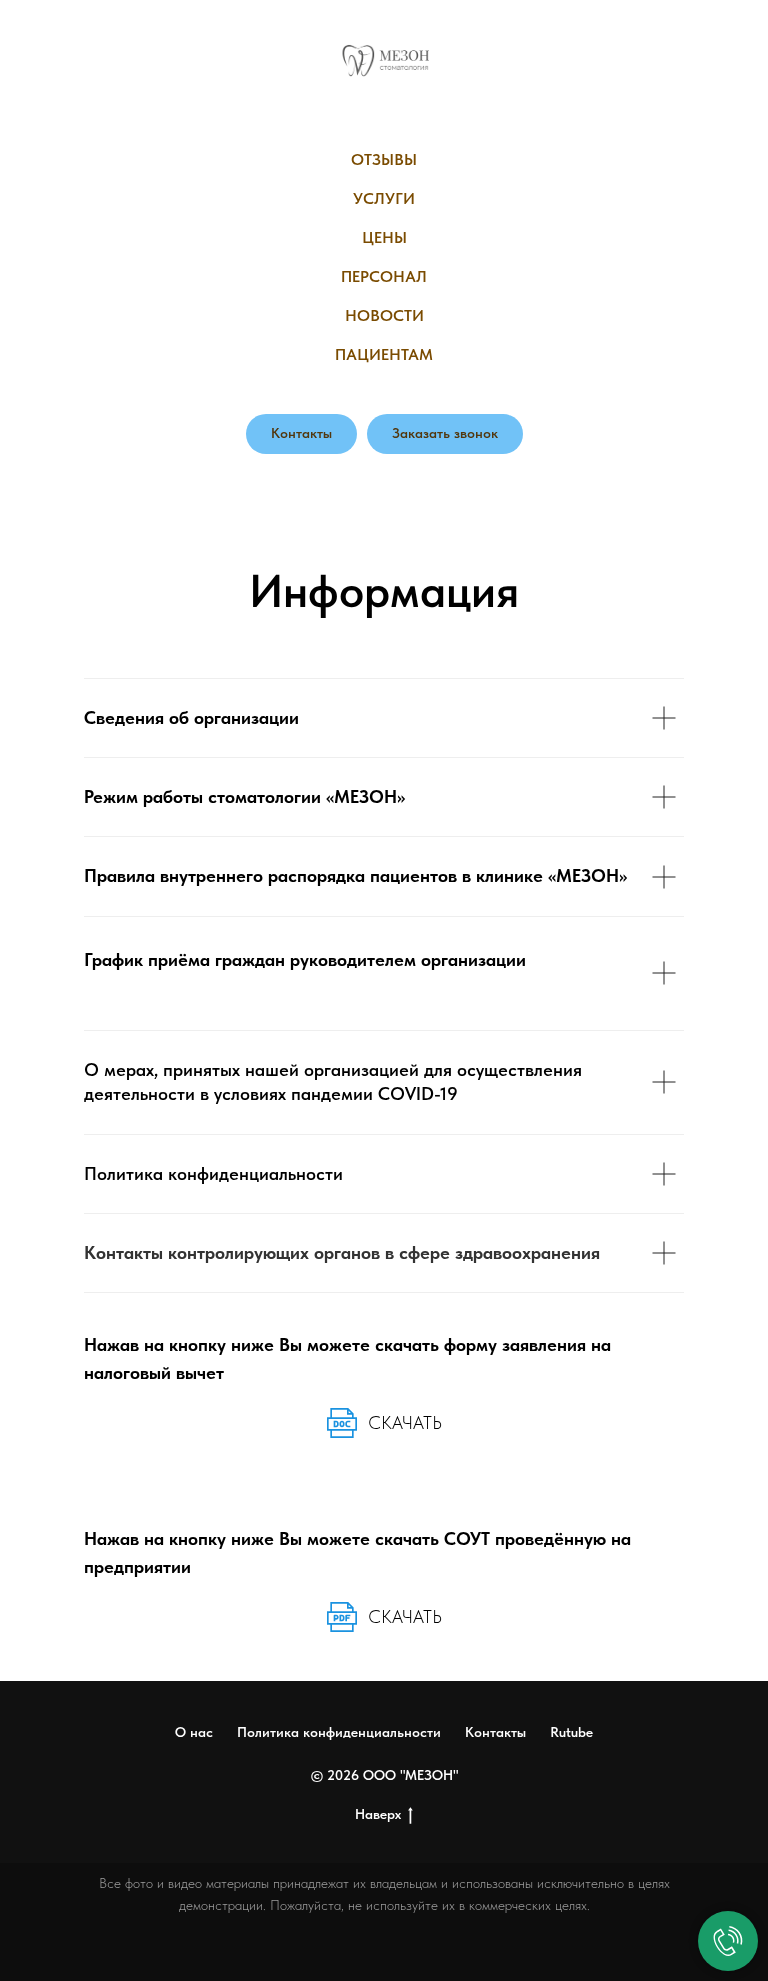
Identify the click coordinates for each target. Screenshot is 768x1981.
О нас (194, 1732)
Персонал (384, 276)
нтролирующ (238, 1252)
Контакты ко (135, 1252)
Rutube (571, 1732)
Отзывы (384, 159)
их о (307, 1252)
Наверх (378, 1814)
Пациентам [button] (384, 354)
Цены (384, 237)
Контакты (495, 1732)
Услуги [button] (384, 198)
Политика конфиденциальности (339, 1732)
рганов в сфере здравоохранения (462, 1252)
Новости (384, 315)
